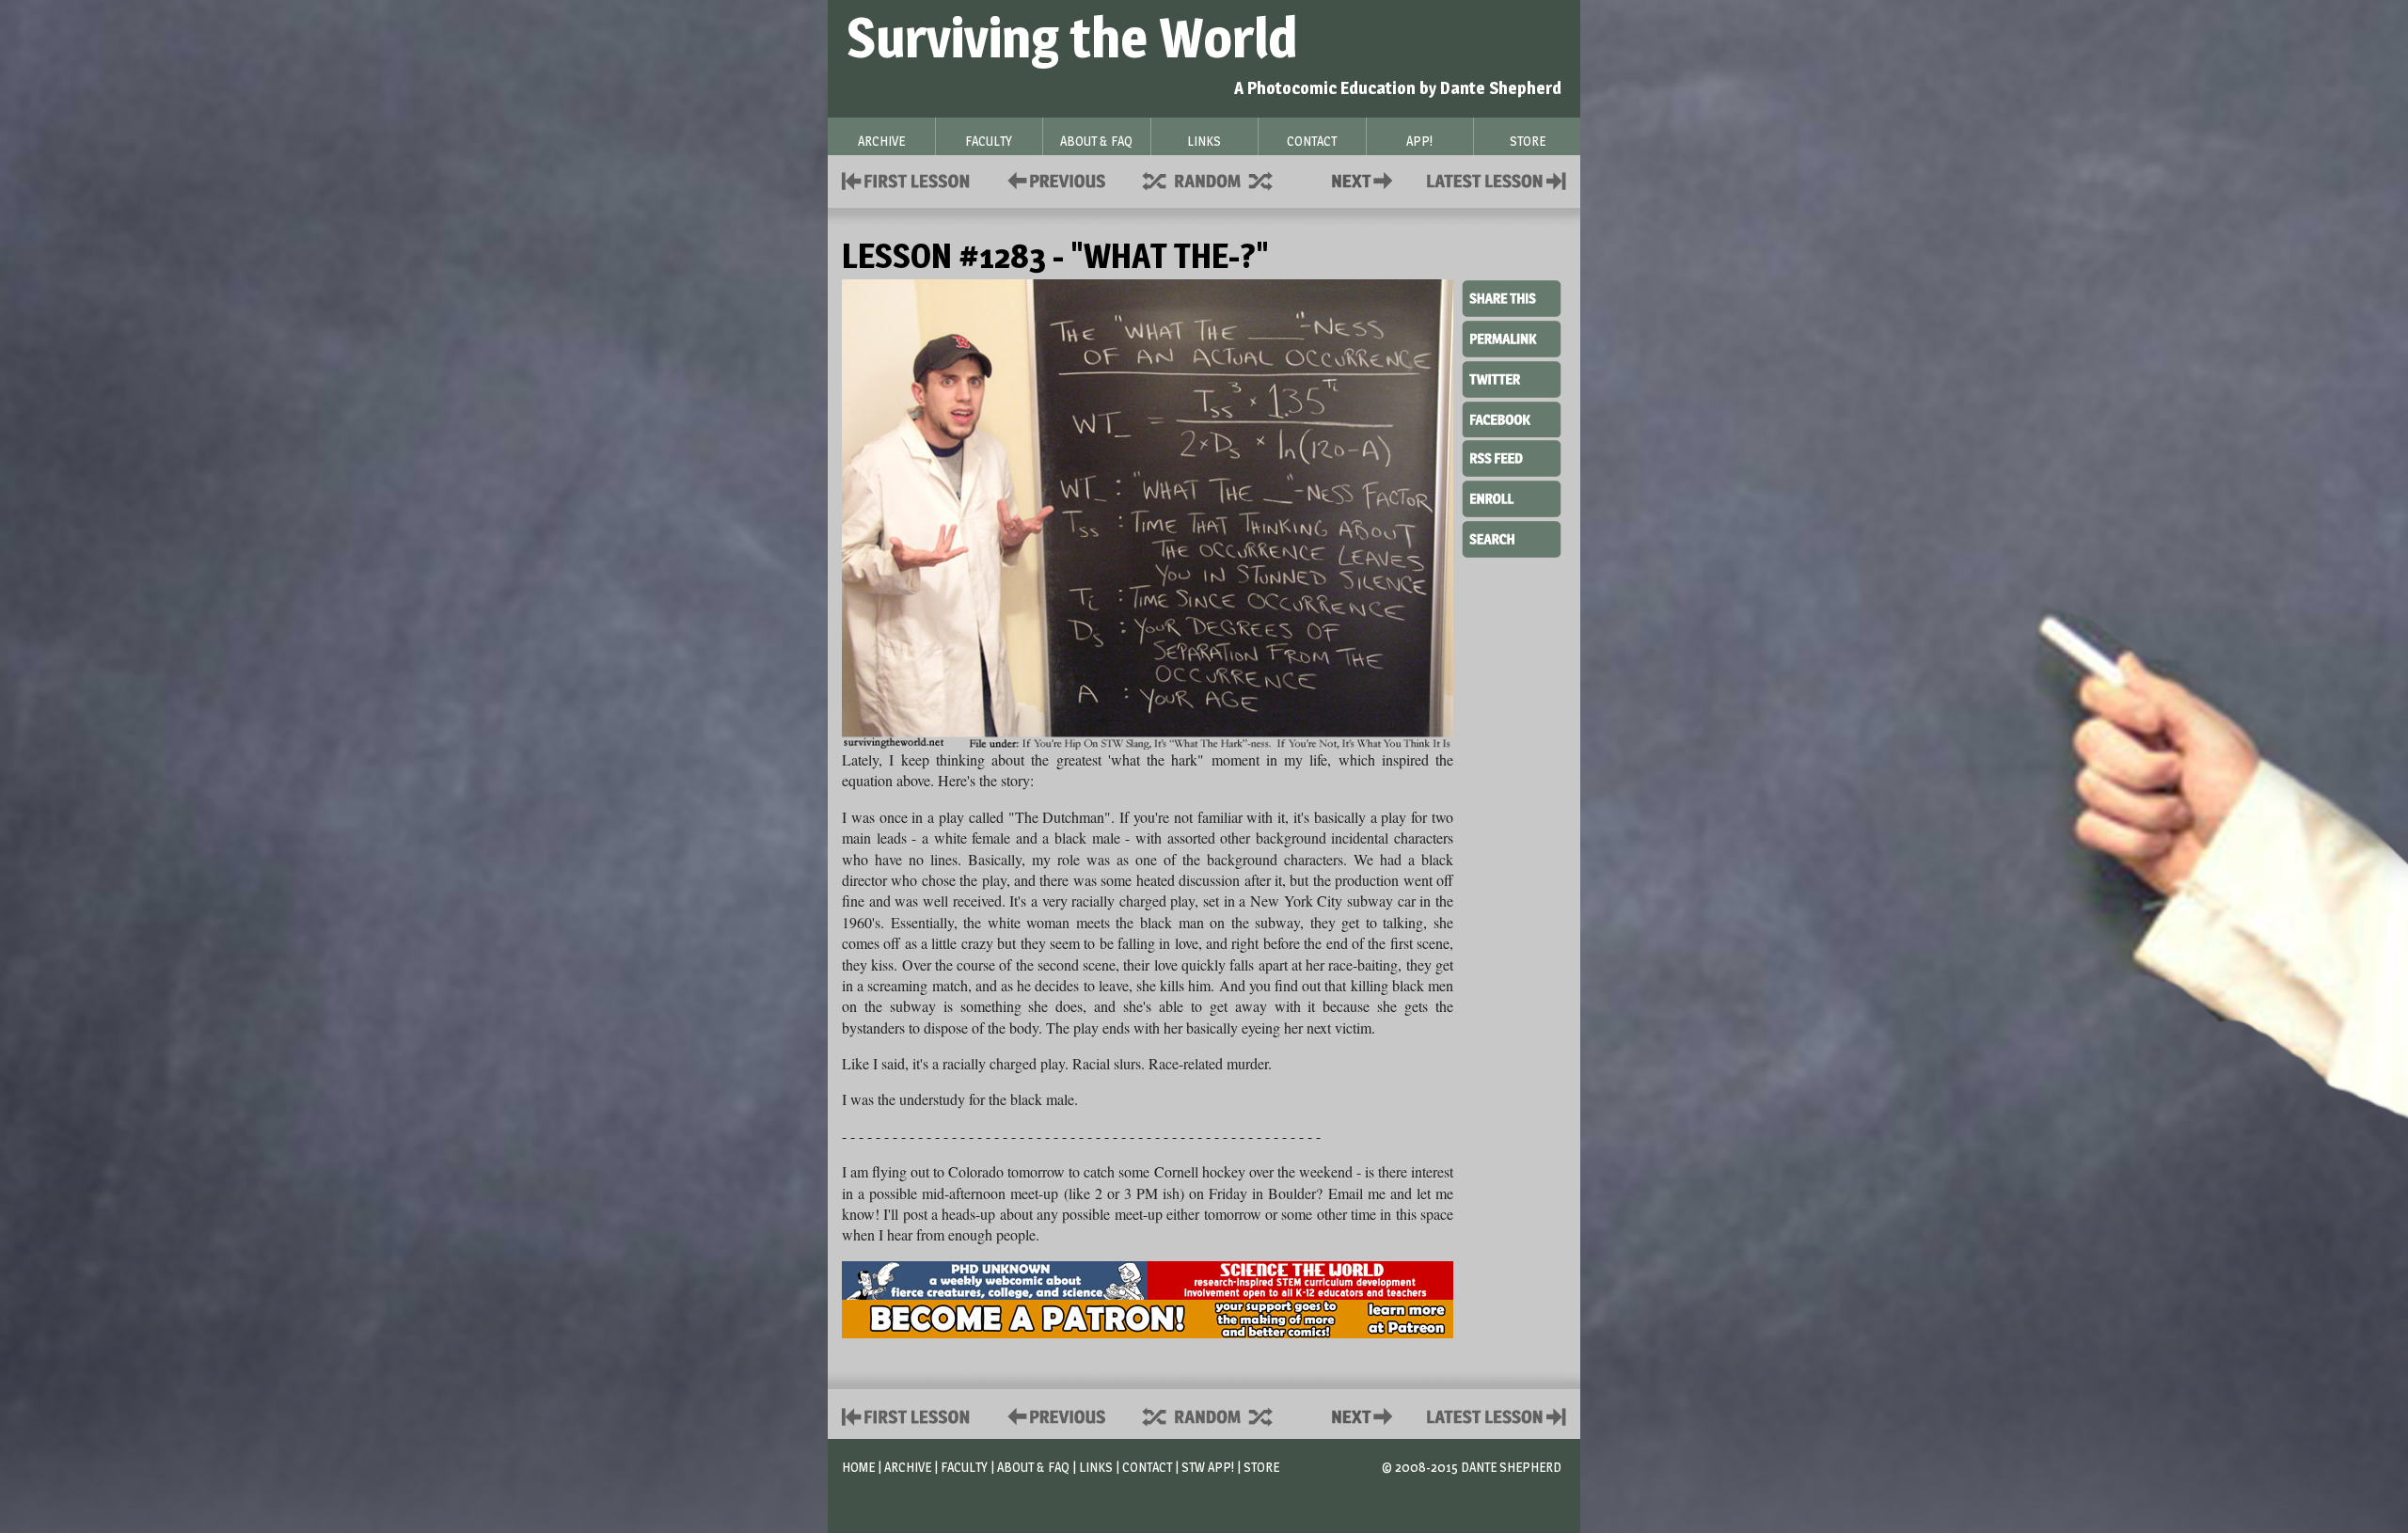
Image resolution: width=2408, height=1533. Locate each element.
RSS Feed (1512, 457)
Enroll (1512, 497)
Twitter (1512, 378)
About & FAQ (1033, 1467)
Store (1261, 1467)
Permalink (1512, 339)
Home (858, 1467)
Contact (1366, 179)
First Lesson (906, 179)
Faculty (964, 1467)
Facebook (1512, 418)
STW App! (1208, 1467)
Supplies (1220, 179)
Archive (908, 1467)
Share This (1512, 299)
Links (1096, 1467)
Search (1512, 537)
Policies (1053, 179)
